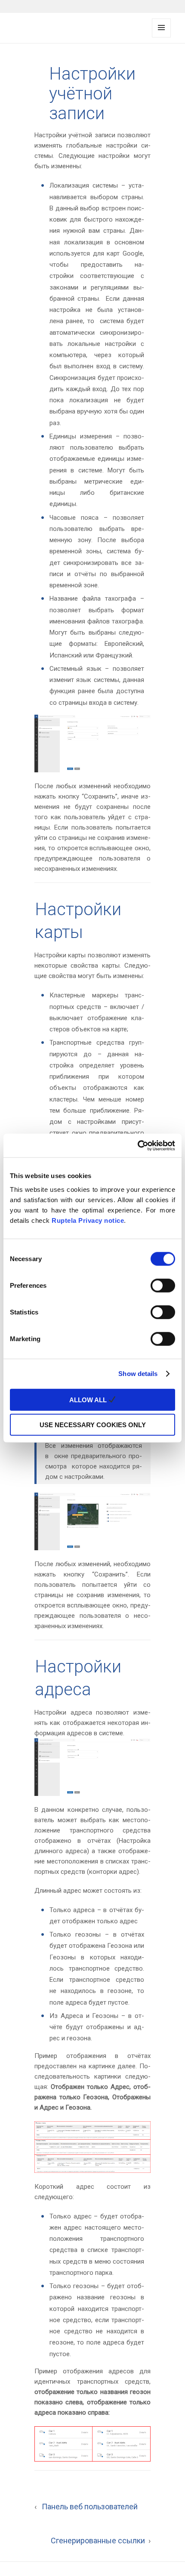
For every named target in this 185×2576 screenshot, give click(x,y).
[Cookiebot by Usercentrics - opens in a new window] (137, 1145)
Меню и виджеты (161, 37)
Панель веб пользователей (86, 2507)
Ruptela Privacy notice (88, 1220)
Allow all (89, 1399)
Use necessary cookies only (93, 1425)
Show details (138, 1374)
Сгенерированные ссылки (101, 2541)
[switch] (163, 1285)
